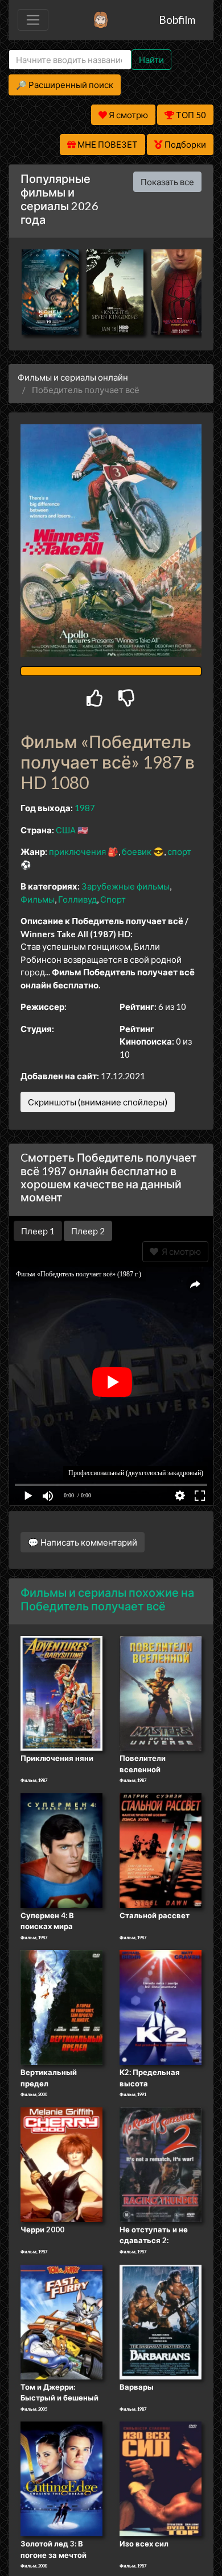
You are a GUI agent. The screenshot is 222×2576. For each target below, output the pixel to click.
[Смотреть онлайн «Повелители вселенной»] (161, 1693)
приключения (77, 851)
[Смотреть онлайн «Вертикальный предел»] (61, 2007)
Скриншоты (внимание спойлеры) (98, 1102)
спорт (179, 851)
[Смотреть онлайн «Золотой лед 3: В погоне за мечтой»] (61, 2478)
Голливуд (77, 899)
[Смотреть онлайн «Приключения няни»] (61, 1693)
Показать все (167, 182)
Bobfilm (177, 20)
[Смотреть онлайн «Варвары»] (161, 2321)
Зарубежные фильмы (126, 886)
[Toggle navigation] (33, 20)
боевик (137, 851)
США (66, 830)
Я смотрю (180, 1251)
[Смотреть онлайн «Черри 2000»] (61, 2164)
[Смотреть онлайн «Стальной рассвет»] (161, 1849)
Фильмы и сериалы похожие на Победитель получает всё (107, 1599)
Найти (151, 60)
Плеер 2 (88, 1231)
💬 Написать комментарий (83, 1542)
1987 (85, 808)
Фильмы (38, 899)
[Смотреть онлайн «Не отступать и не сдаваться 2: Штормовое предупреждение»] (161, 2164)
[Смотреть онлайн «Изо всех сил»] (161, 2478)
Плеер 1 (38, 1231)
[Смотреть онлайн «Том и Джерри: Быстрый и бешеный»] (61, 2321)
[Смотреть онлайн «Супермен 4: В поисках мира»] (61, 1849)
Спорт (113, 899)
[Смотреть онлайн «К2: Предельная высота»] (161, 2007)
